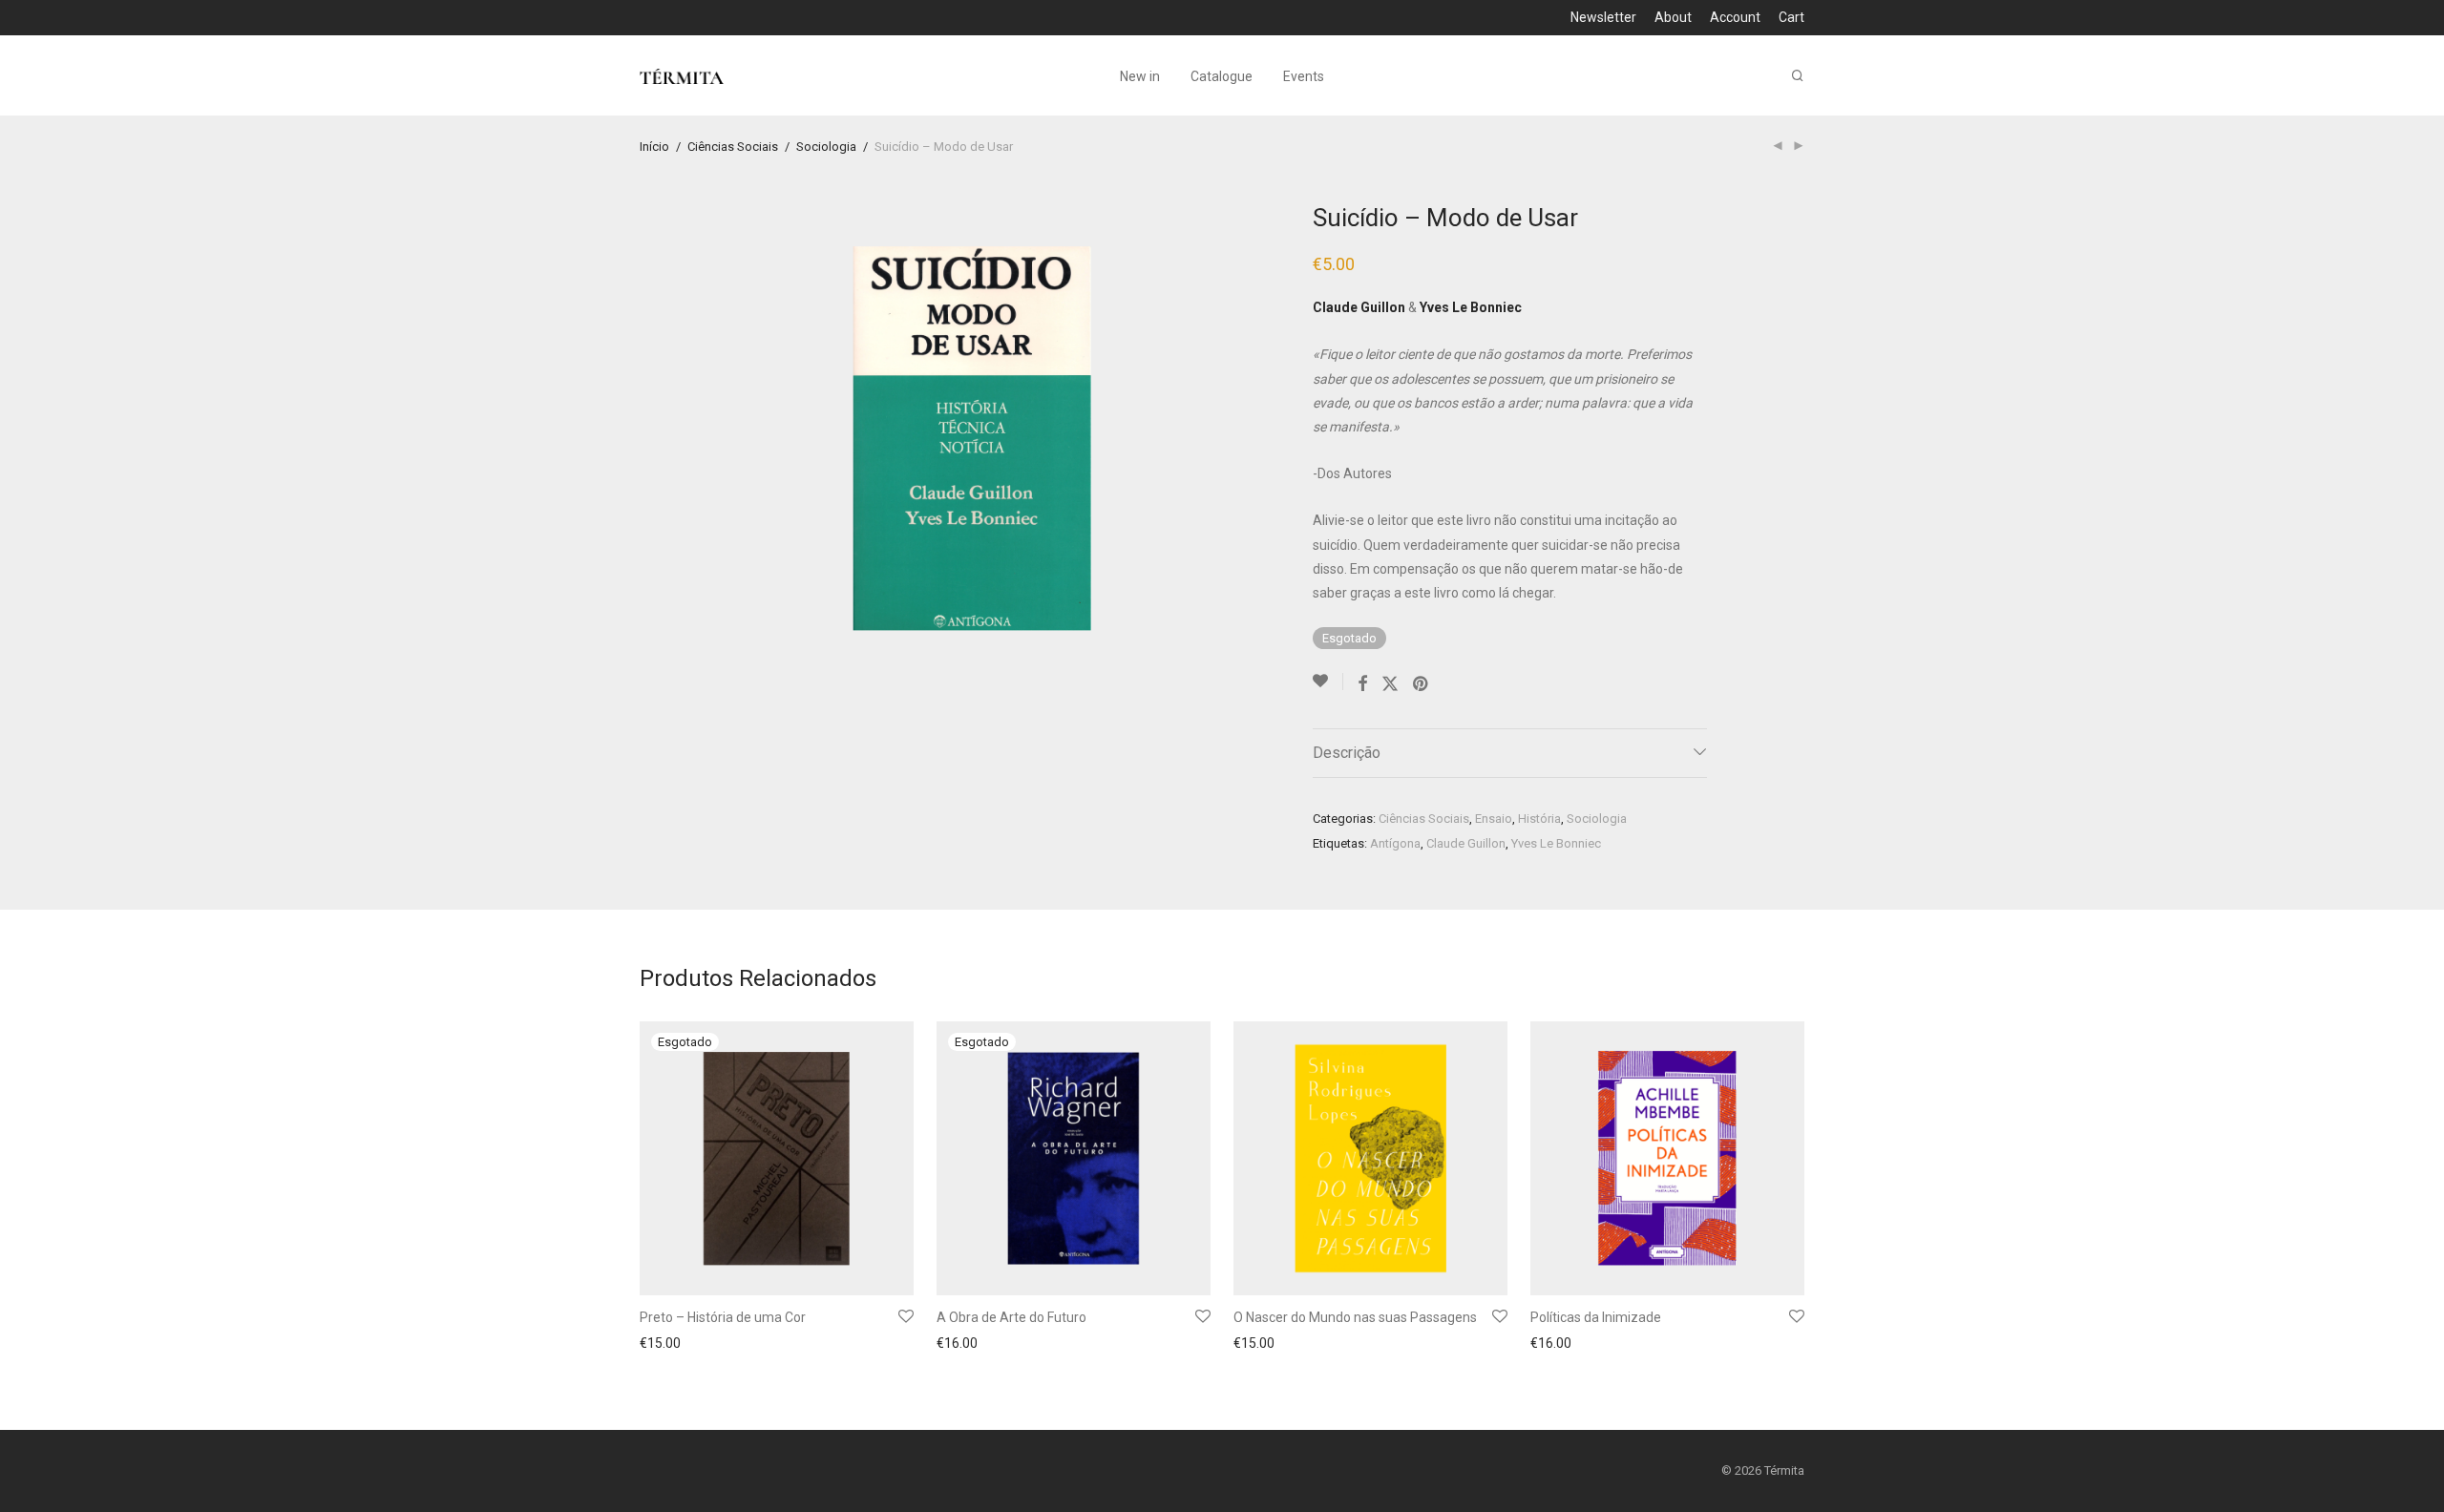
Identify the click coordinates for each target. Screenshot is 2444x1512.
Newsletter (1603, 17)
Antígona (1395, 843)
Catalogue (1222, 76)
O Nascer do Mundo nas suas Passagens (1355, 1317)
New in (1140, 76)
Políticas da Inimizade (1596, 1317)
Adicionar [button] (1256, 1345)
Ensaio (1494, 819)
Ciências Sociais (733, 147)
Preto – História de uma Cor (723, 1317)
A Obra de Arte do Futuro (1011, 1317)
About (1673, 17)
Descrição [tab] (1347, 753)
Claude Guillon (1466, 843)
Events (1304, 76)
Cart (1791, 17)
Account (1735, 17)
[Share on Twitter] (1390, 684)
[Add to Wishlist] (1328, 682)
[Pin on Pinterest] (1422, 684)
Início (654, 147)
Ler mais (660, 1345)
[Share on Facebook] (1362, 684)
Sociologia (826, 147)
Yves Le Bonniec (1556, 843)
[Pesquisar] (1798, 76)
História (1539, 819)
